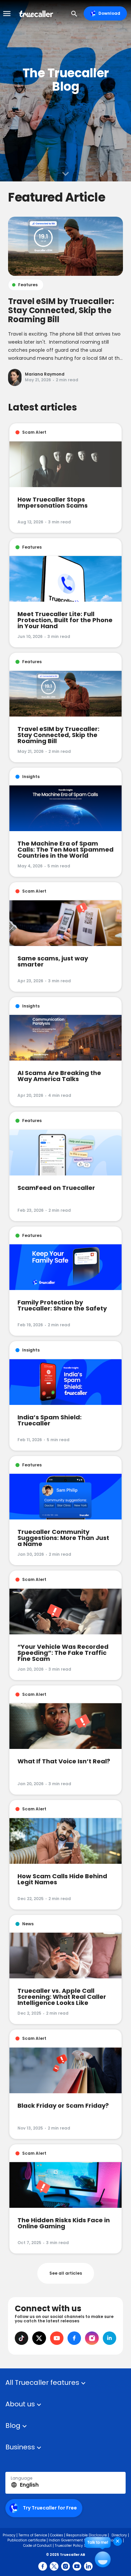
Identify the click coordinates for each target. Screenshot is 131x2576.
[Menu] (7, 13)
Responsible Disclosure (86, 2535)
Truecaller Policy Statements (80, 2546)
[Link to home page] (37, 13)
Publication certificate (27, 2540)
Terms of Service (33, 2535)
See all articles (66, 2273)
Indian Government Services (74, 2540)
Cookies (57, 2535)
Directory (119, 2535)
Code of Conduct (37, 2546)
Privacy (9, 2535)
